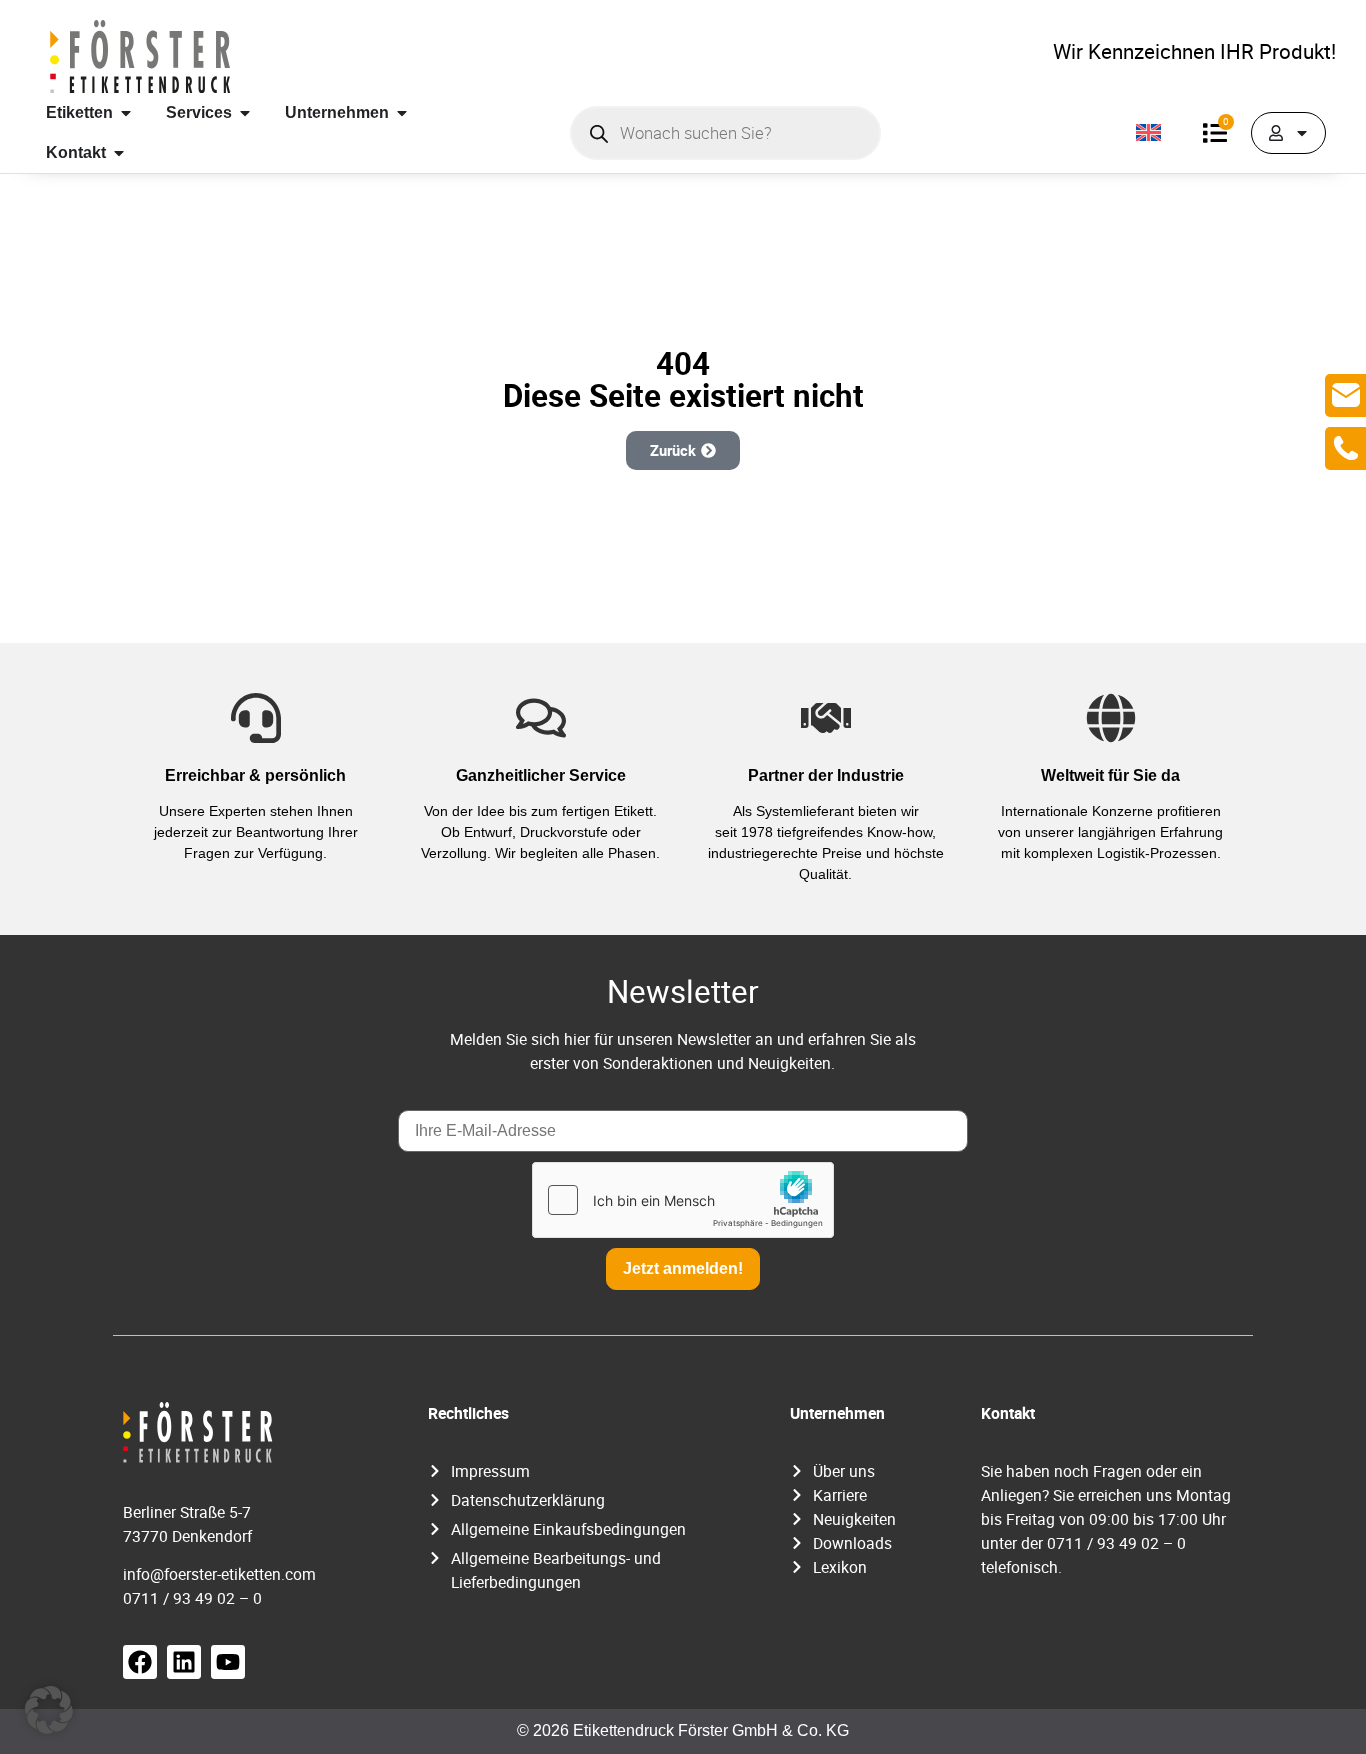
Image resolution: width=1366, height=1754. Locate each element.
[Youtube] (228, 1662)
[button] (49, 1710)
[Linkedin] (184, 1662)
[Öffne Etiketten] (126, 113)
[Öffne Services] (245, 113)
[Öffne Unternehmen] (402, 113)
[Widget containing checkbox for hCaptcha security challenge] (683, 1200)
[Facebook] (140, 1662)
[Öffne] (1302, 133)
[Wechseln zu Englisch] (1148, 133)
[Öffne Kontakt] (119, 153)
